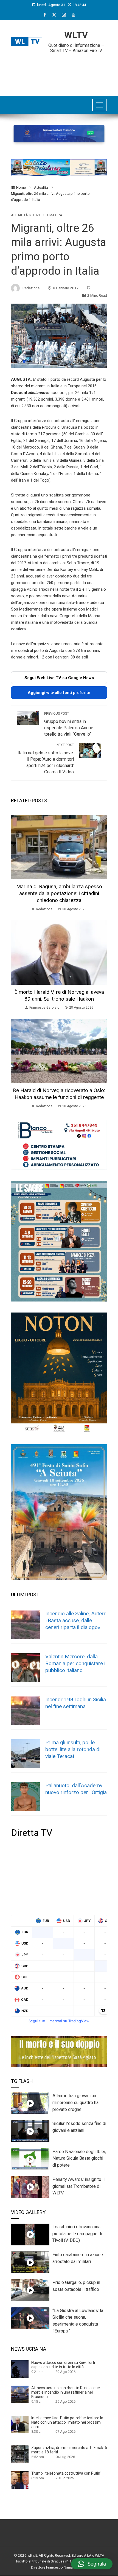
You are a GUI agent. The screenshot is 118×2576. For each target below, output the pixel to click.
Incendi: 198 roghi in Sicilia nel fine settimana (76, 1703)
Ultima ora (53, 215)
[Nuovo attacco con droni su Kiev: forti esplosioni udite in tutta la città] (20, 2369)
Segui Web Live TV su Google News (59, 678)
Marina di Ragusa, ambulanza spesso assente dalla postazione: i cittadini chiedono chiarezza (59, 893)
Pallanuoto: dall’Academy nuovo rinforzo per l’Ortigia (76, 1789)
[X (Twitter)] (54, 15)
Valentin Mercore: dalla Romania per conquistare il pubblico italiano (76, 1663)
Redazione (31, 288)
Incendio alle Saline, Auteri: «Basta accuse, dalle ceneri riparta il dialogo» (76, 1620)
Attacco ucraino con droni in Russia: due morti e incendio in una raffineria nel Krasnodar (66, 2392)
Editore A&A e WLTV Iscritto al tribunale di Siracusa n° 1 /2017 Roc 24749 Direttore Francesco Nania (60, 2561)
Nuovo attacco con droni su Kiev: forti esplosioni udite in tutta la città (63, 2365)
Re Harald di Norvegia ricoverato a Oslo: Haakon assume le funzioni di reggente (59, 1094)
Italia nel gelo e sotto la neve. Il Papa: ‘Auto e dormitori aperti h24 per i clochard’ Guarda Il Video (46, 759)
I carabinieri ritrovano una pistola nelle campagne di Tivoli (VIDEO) (77, 2234)
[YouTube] (73, 15)
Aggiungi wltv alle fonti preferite (59, 693)
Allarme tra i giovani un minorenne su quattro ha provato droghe (75, 2103)
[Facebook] (45, 15)
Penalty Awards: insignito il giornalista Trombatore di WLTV (78, 2186)
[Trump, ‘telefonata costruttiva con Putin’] (20, 2480)
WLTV (76, 35)
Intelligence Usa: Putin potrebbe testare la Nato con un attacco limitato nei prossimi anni (67, 2422)
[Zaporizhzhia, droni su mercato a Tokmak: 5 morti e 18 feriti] (20, 2454)
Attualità (19, 215)
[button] (92, 2564)
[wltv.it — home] (27, 42)
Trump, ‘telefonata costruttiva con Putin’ (66, 2473)
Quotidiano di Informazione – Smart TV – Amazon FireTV (76, 48)
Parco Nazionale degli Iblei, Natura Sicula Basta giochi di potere (79, 2158)
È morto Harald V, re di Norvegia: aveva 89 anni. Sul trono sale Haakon (59, 995)
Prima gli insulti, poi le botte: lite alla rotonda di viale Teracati (73, 1749)
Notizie (36, 215)
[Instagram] (64, 15)
